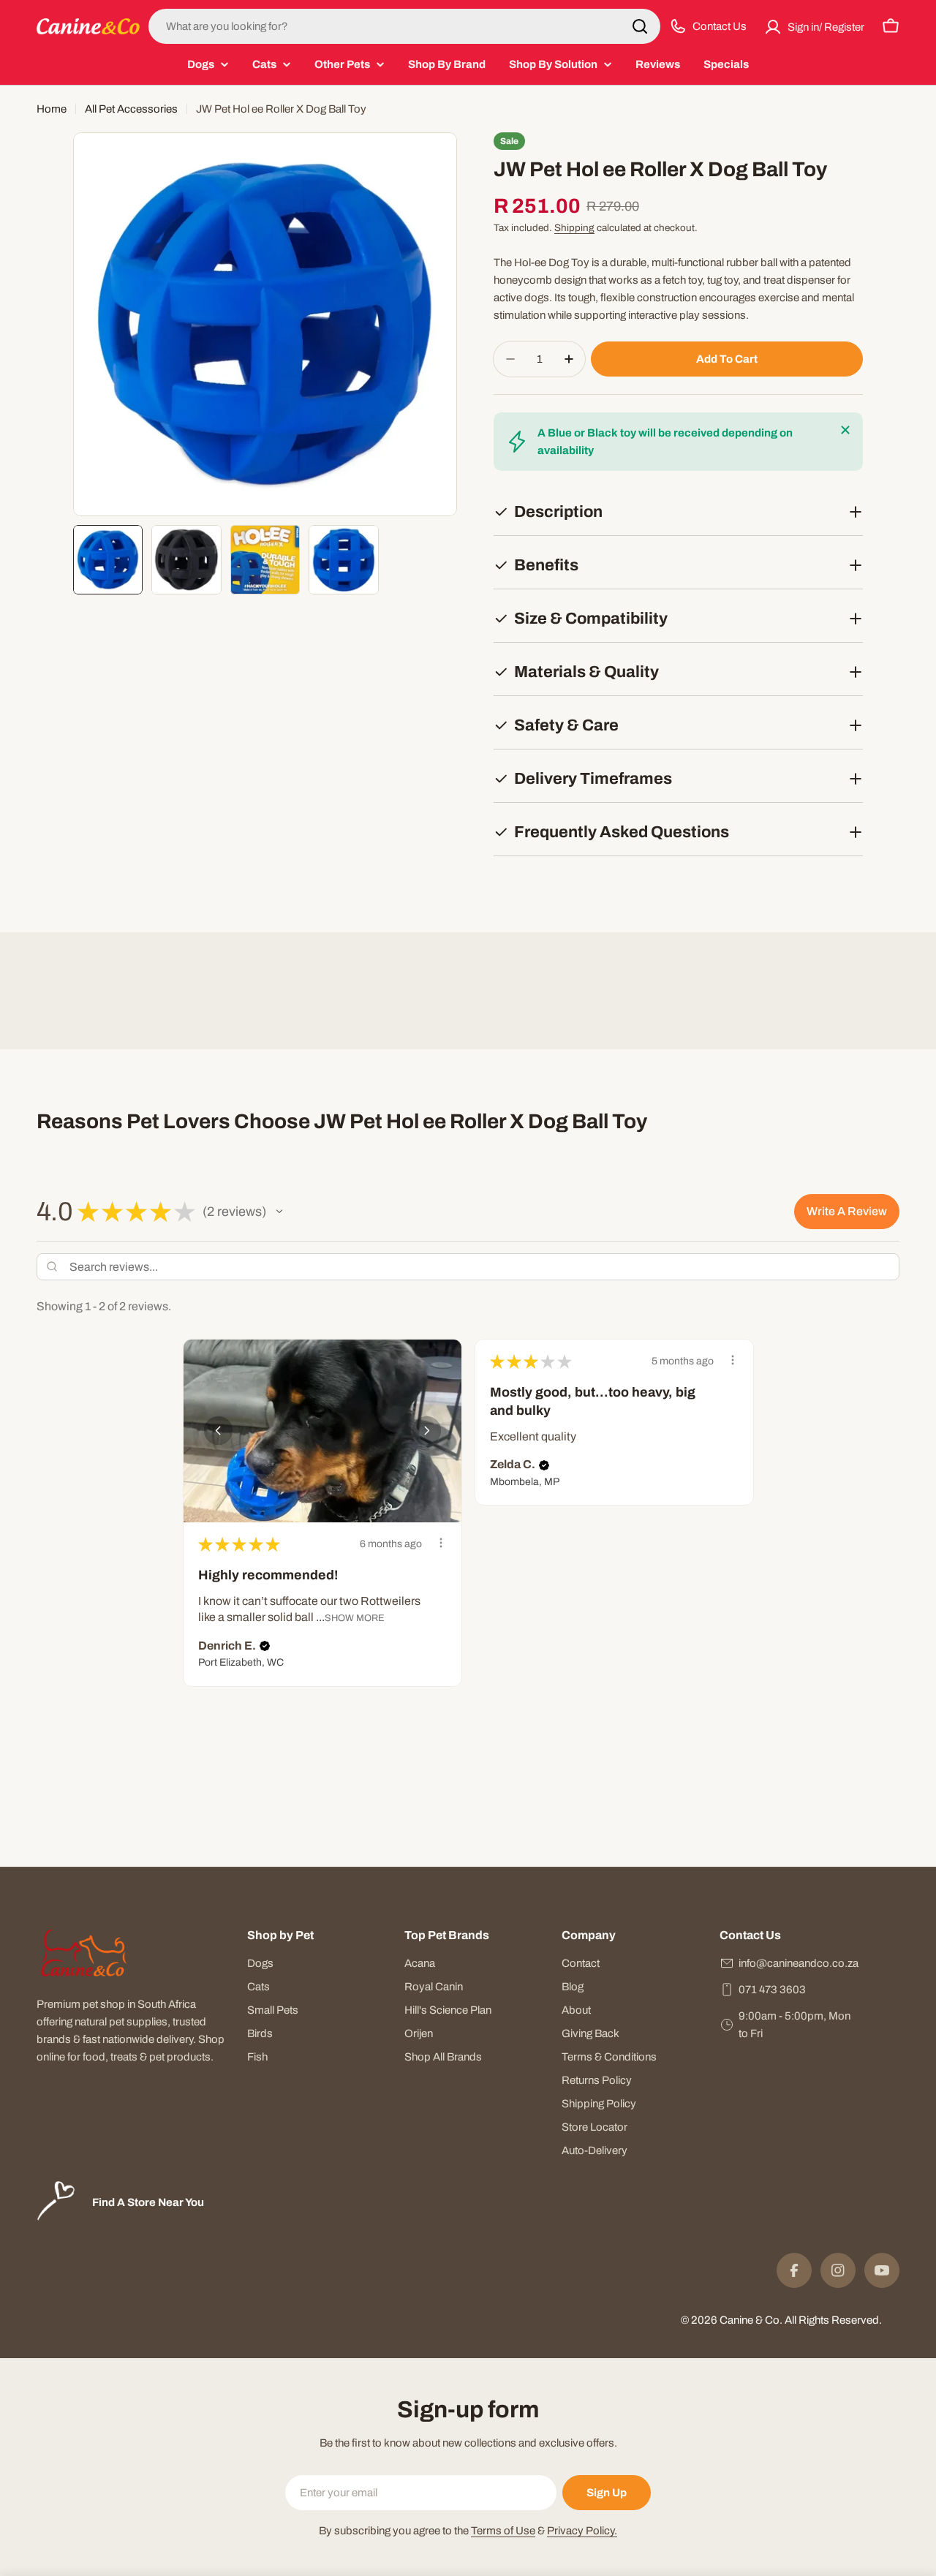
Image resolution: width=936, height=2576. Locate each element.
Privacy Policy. (582, 2531)
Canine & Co (750, 2320)
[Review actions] (441, 1543)
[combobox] (404, 26)
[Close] (845, 430)
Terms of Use (503, 2531)
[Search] (640, 26)
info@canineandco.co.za (799, 1963)
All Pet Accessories (131, 109)
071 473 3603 (772, 1990)
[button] (279, 1212)
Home (52, 109)
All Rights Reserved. (833, 2320)
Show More (355, 1618)
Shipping (574, 228)
